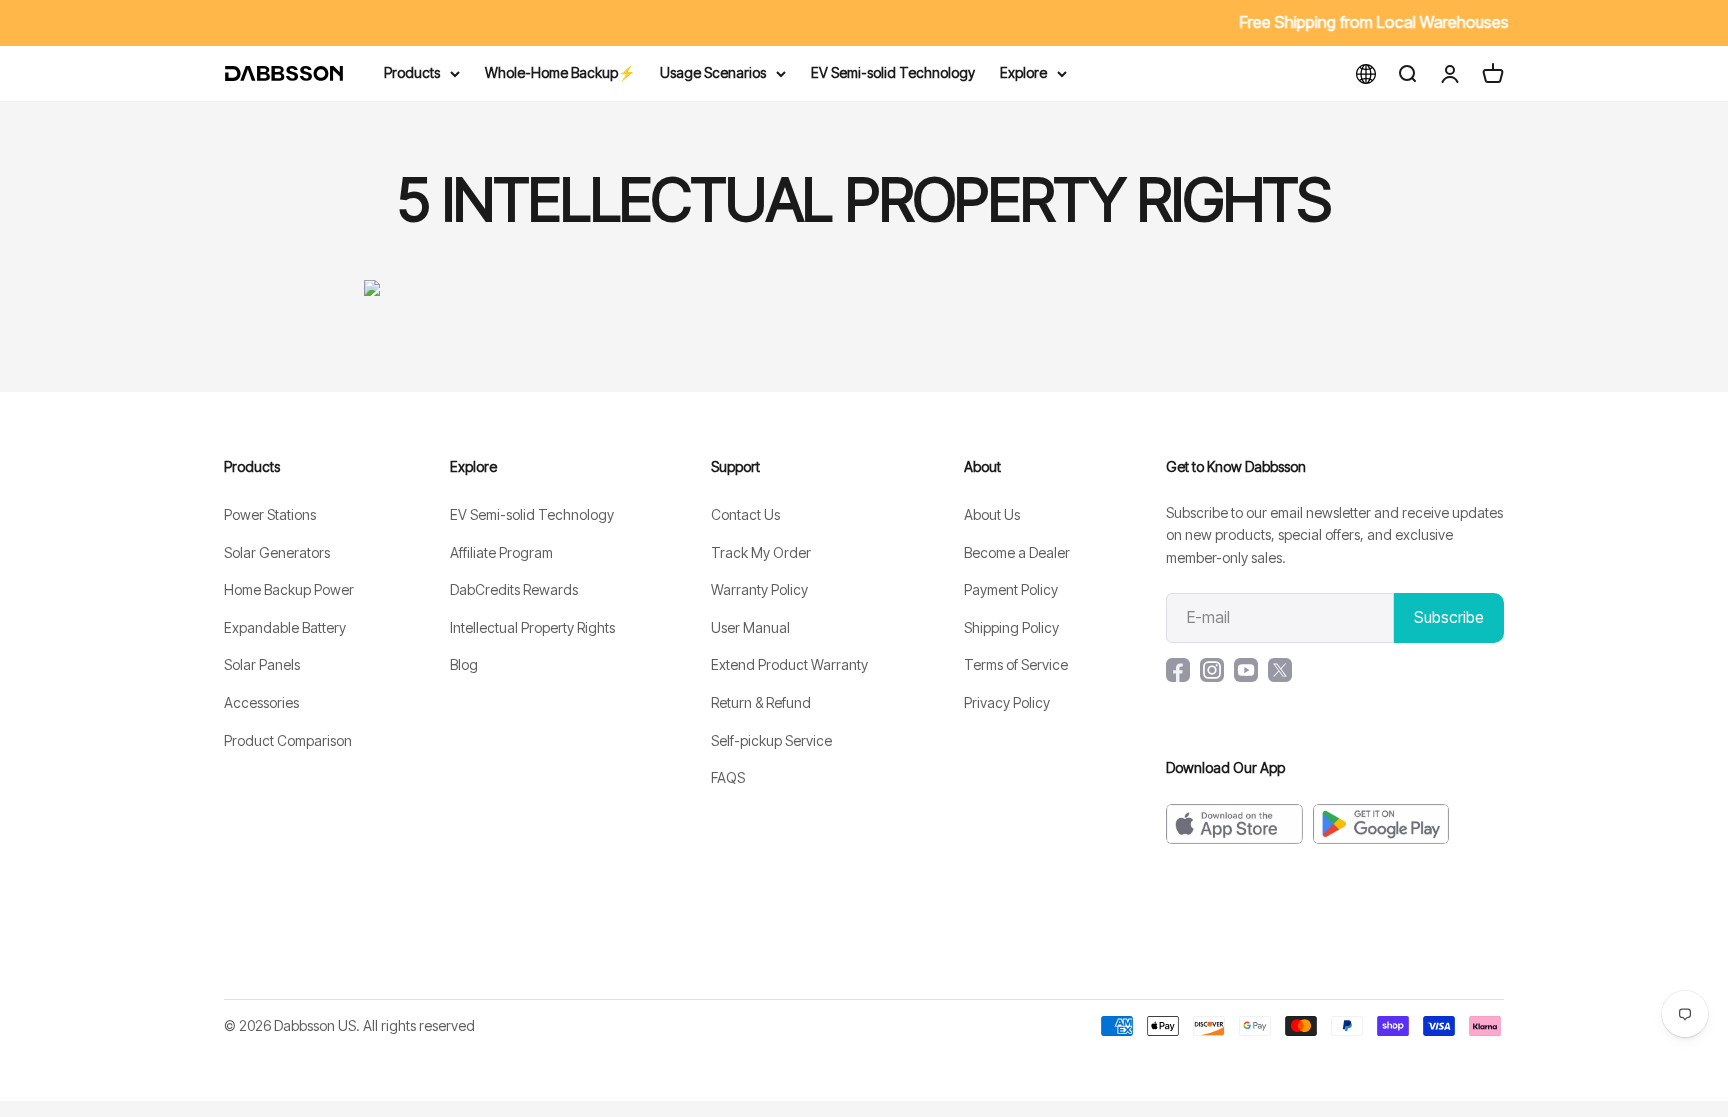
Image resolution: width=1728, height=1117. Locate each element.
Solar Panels (262, 664)
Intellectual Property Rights (532, 627)
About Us (992, 514)
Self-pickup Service (771, 740)
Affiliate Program (501, 552)
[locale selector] (1366, 73)
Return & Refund (761, 702)
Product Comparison (288, 740)
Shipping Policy (1011, 627)
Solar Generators (277, 552)
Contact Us (745, 514)
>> (654, 22)
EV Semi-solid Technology (893, 72)
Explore (1023, 72)
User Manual (750, 627)
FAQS (728, 777)
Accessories (261, 702)
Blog (464, 664)
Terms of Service (1016, 664)
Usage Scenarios (713, 72)
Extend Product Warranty (789, 664)
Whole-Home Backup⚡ (560, 72)
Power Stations (270, 514)
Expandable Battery (285, 627)
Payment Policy (1011, 589)
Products (412, 72)
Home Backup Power (289, 589)
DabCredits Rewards (514, 589)
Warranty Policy (759, 589)
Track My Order (761, 552)
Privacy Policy (1007, 702)
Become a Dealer (1017, 552)
